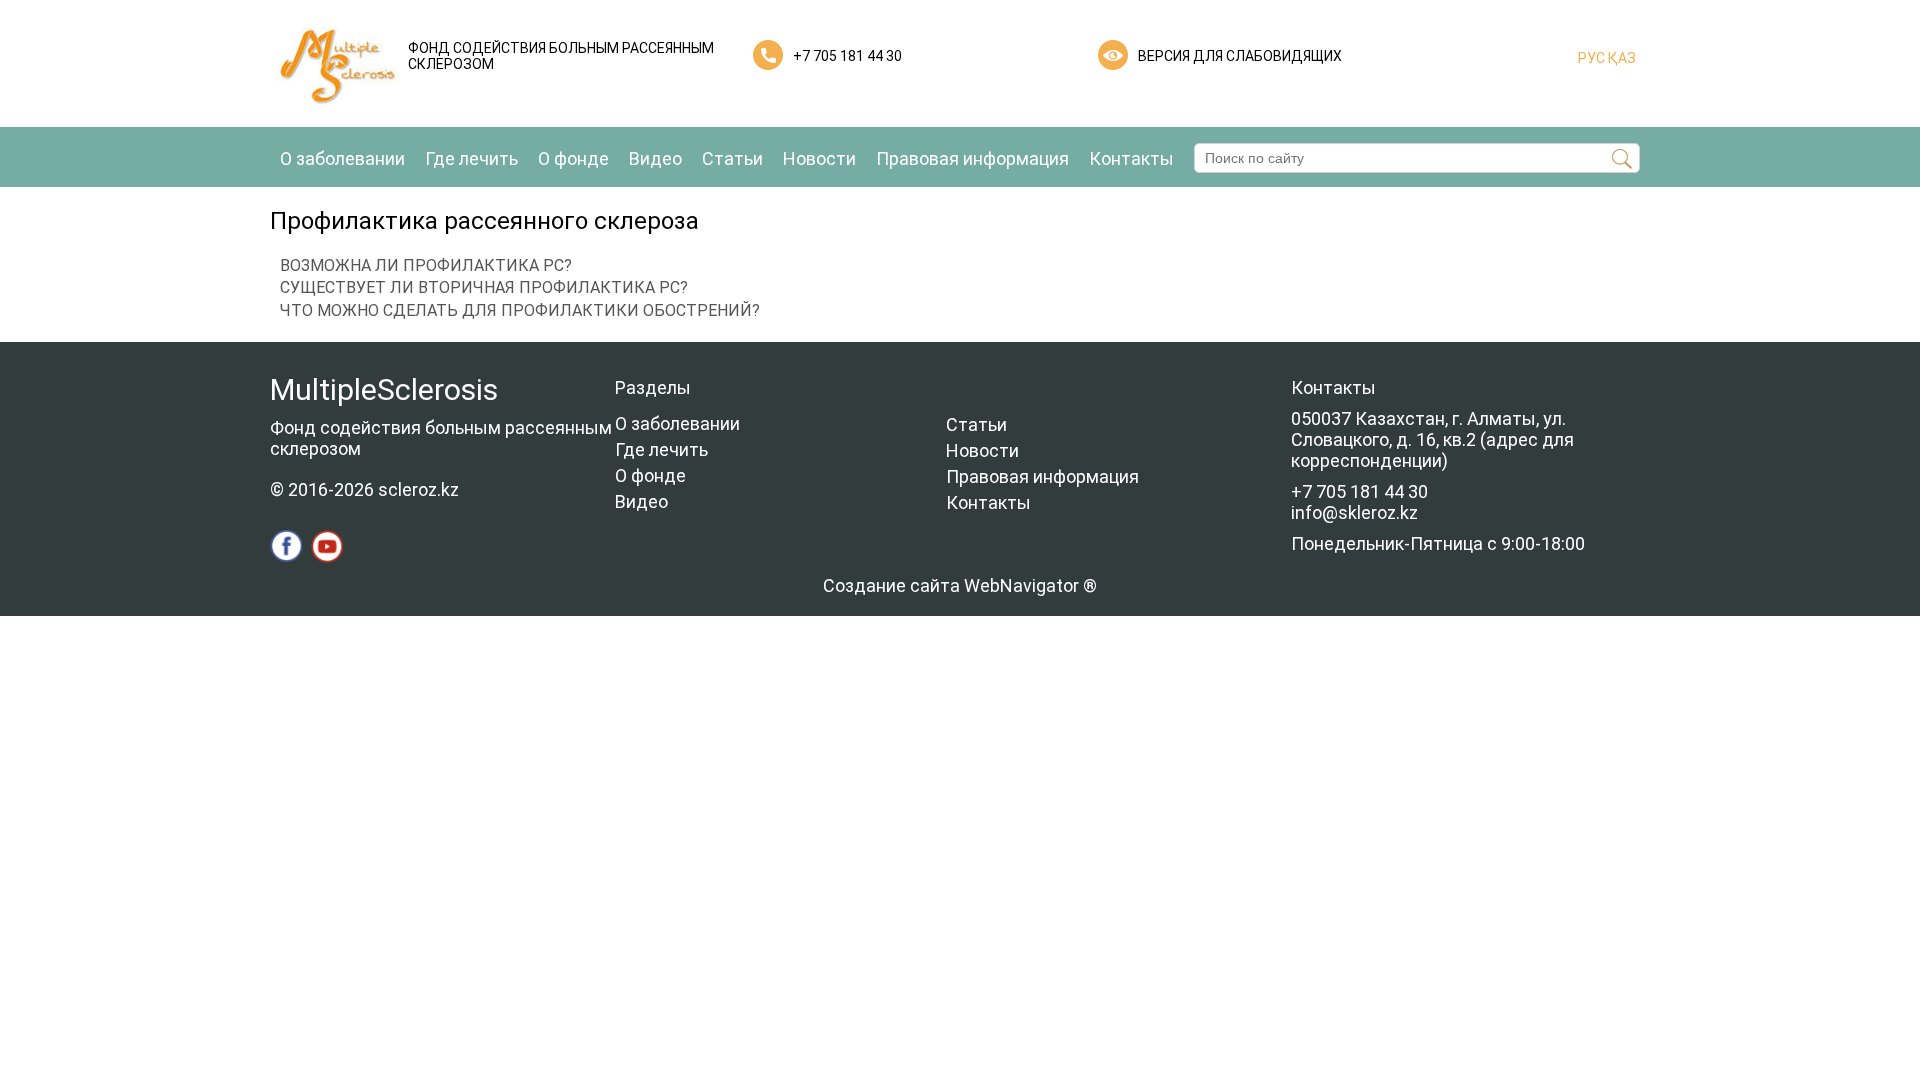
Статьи (732, 158)
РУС (1591, 58)
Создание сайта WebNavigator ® (960, 585)
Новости (819, 158)
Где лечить (471, 158)
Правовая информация (972, 158)
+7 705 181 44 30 (847, 56)
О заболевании (342, 158)
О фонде (573, 158)
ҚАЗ (1620, 58)
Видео (655, 158)
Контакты (1131, 158)
